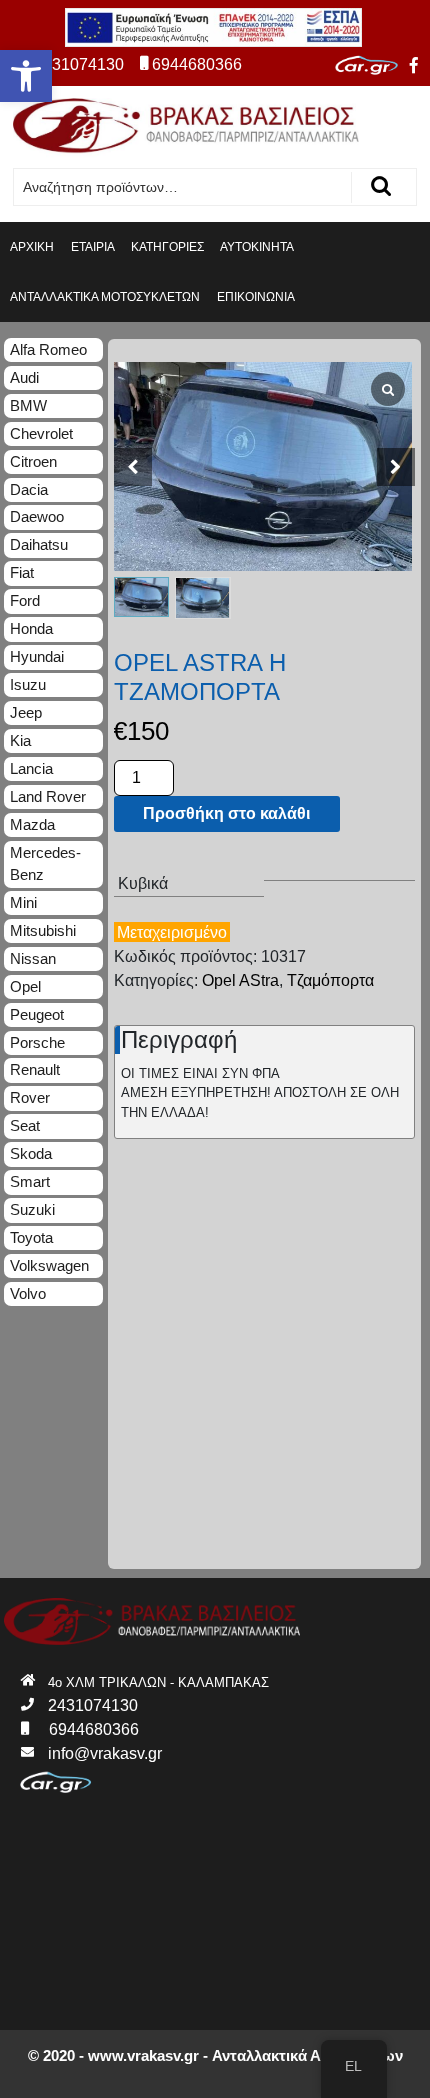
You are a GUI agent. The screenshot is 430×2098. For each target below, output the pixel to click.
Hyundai (37, 656)
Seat (25, 1125)
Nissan (33, 958)
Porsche (37, 1042)
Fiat (22, 572)
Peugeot (37, 1014)
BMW (28, 405)
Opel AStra (240, 980)
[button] (26, 76)
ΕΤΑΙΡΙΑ (93, 247)
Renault (35, 1069)
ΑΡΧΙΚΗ (32, 247)
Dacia (29, 489)
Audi (24, 377)
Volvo (28, 1293)
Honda (31, 628)
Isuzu (28, 684)
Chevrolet (41, 433)
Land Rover (48, 796)
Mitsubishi (43, 930)
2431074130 (79, 64)
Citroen (33, 461)
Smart (30, 1181)
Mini (23, 902)
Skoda (31, 1153)
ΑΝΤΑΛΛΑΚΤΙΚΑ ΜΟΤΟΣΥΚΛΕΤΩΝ (105, 297)
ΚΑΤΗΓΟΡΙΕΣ (167, 247)
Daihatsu (39, 544)
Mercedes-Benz (45, 864)
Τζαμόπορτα (330, 980)
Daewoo (37, 516)
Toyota (31, 1237)
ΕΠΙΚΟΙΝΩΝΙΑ (256, 297)
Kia (20, 740)
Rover (30, 1097)
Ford (25, 600)
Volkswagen (49, 1265)
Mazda (32, 824)
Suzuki (32, 1209)
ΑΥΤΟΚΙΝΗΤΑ (257, 247)
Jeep (26, 712)
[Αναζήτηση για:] (183, 187)
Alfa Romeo (48, 349)
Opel (25, 986)
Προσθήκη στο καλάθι (226, 813)
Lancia (31, 768)
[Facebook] (414, 66)
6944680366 (196, 64)
